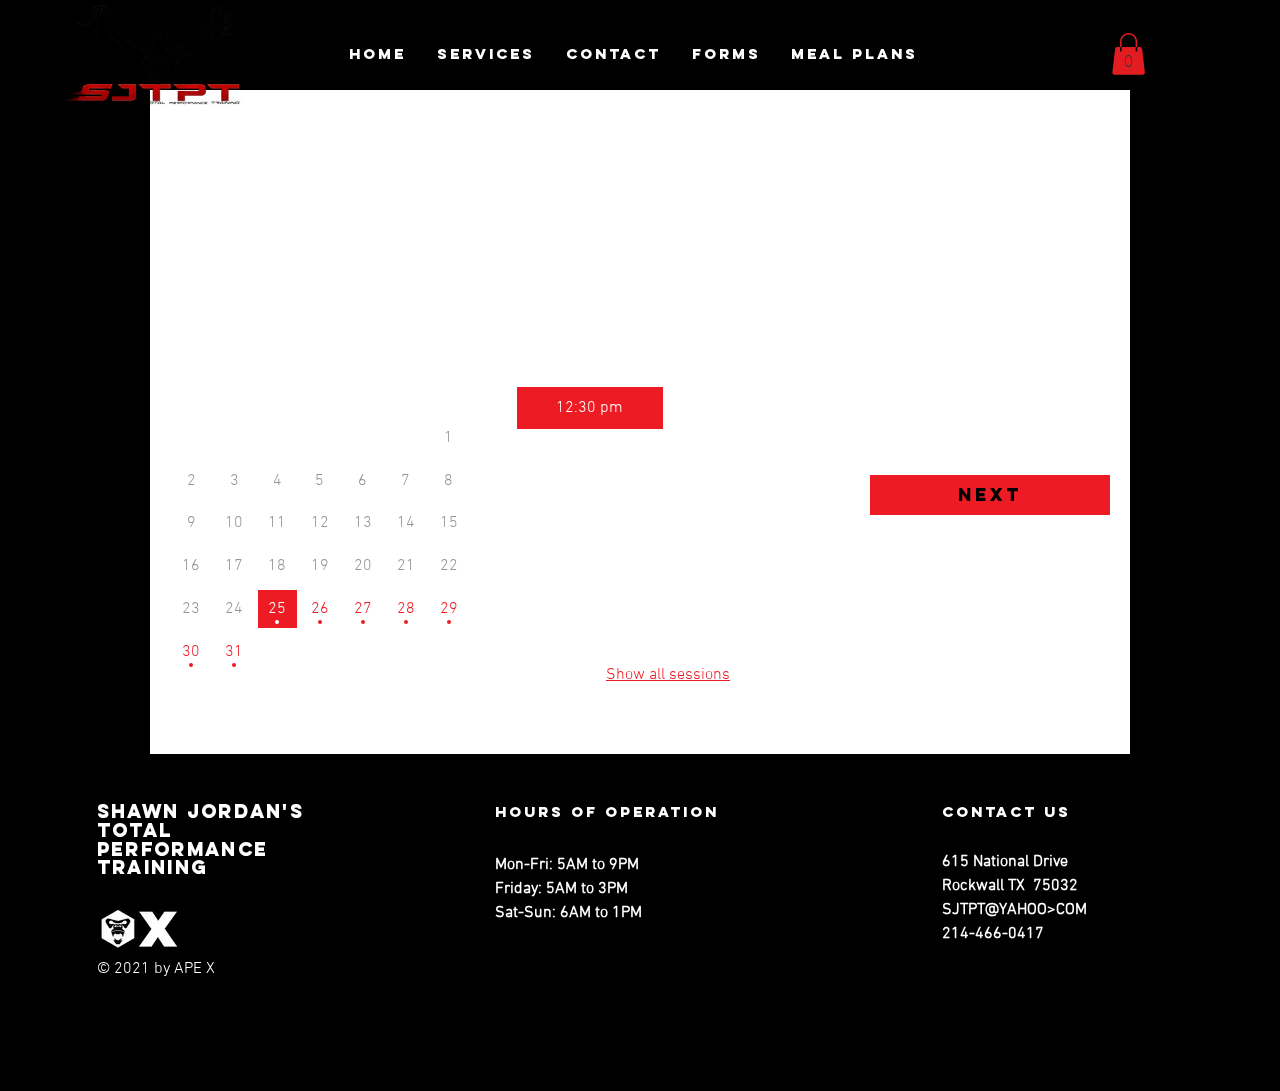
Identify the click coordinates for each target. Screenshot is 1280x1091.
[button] (1128, 54)
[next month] (433, 348)
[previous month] (207, 348)
